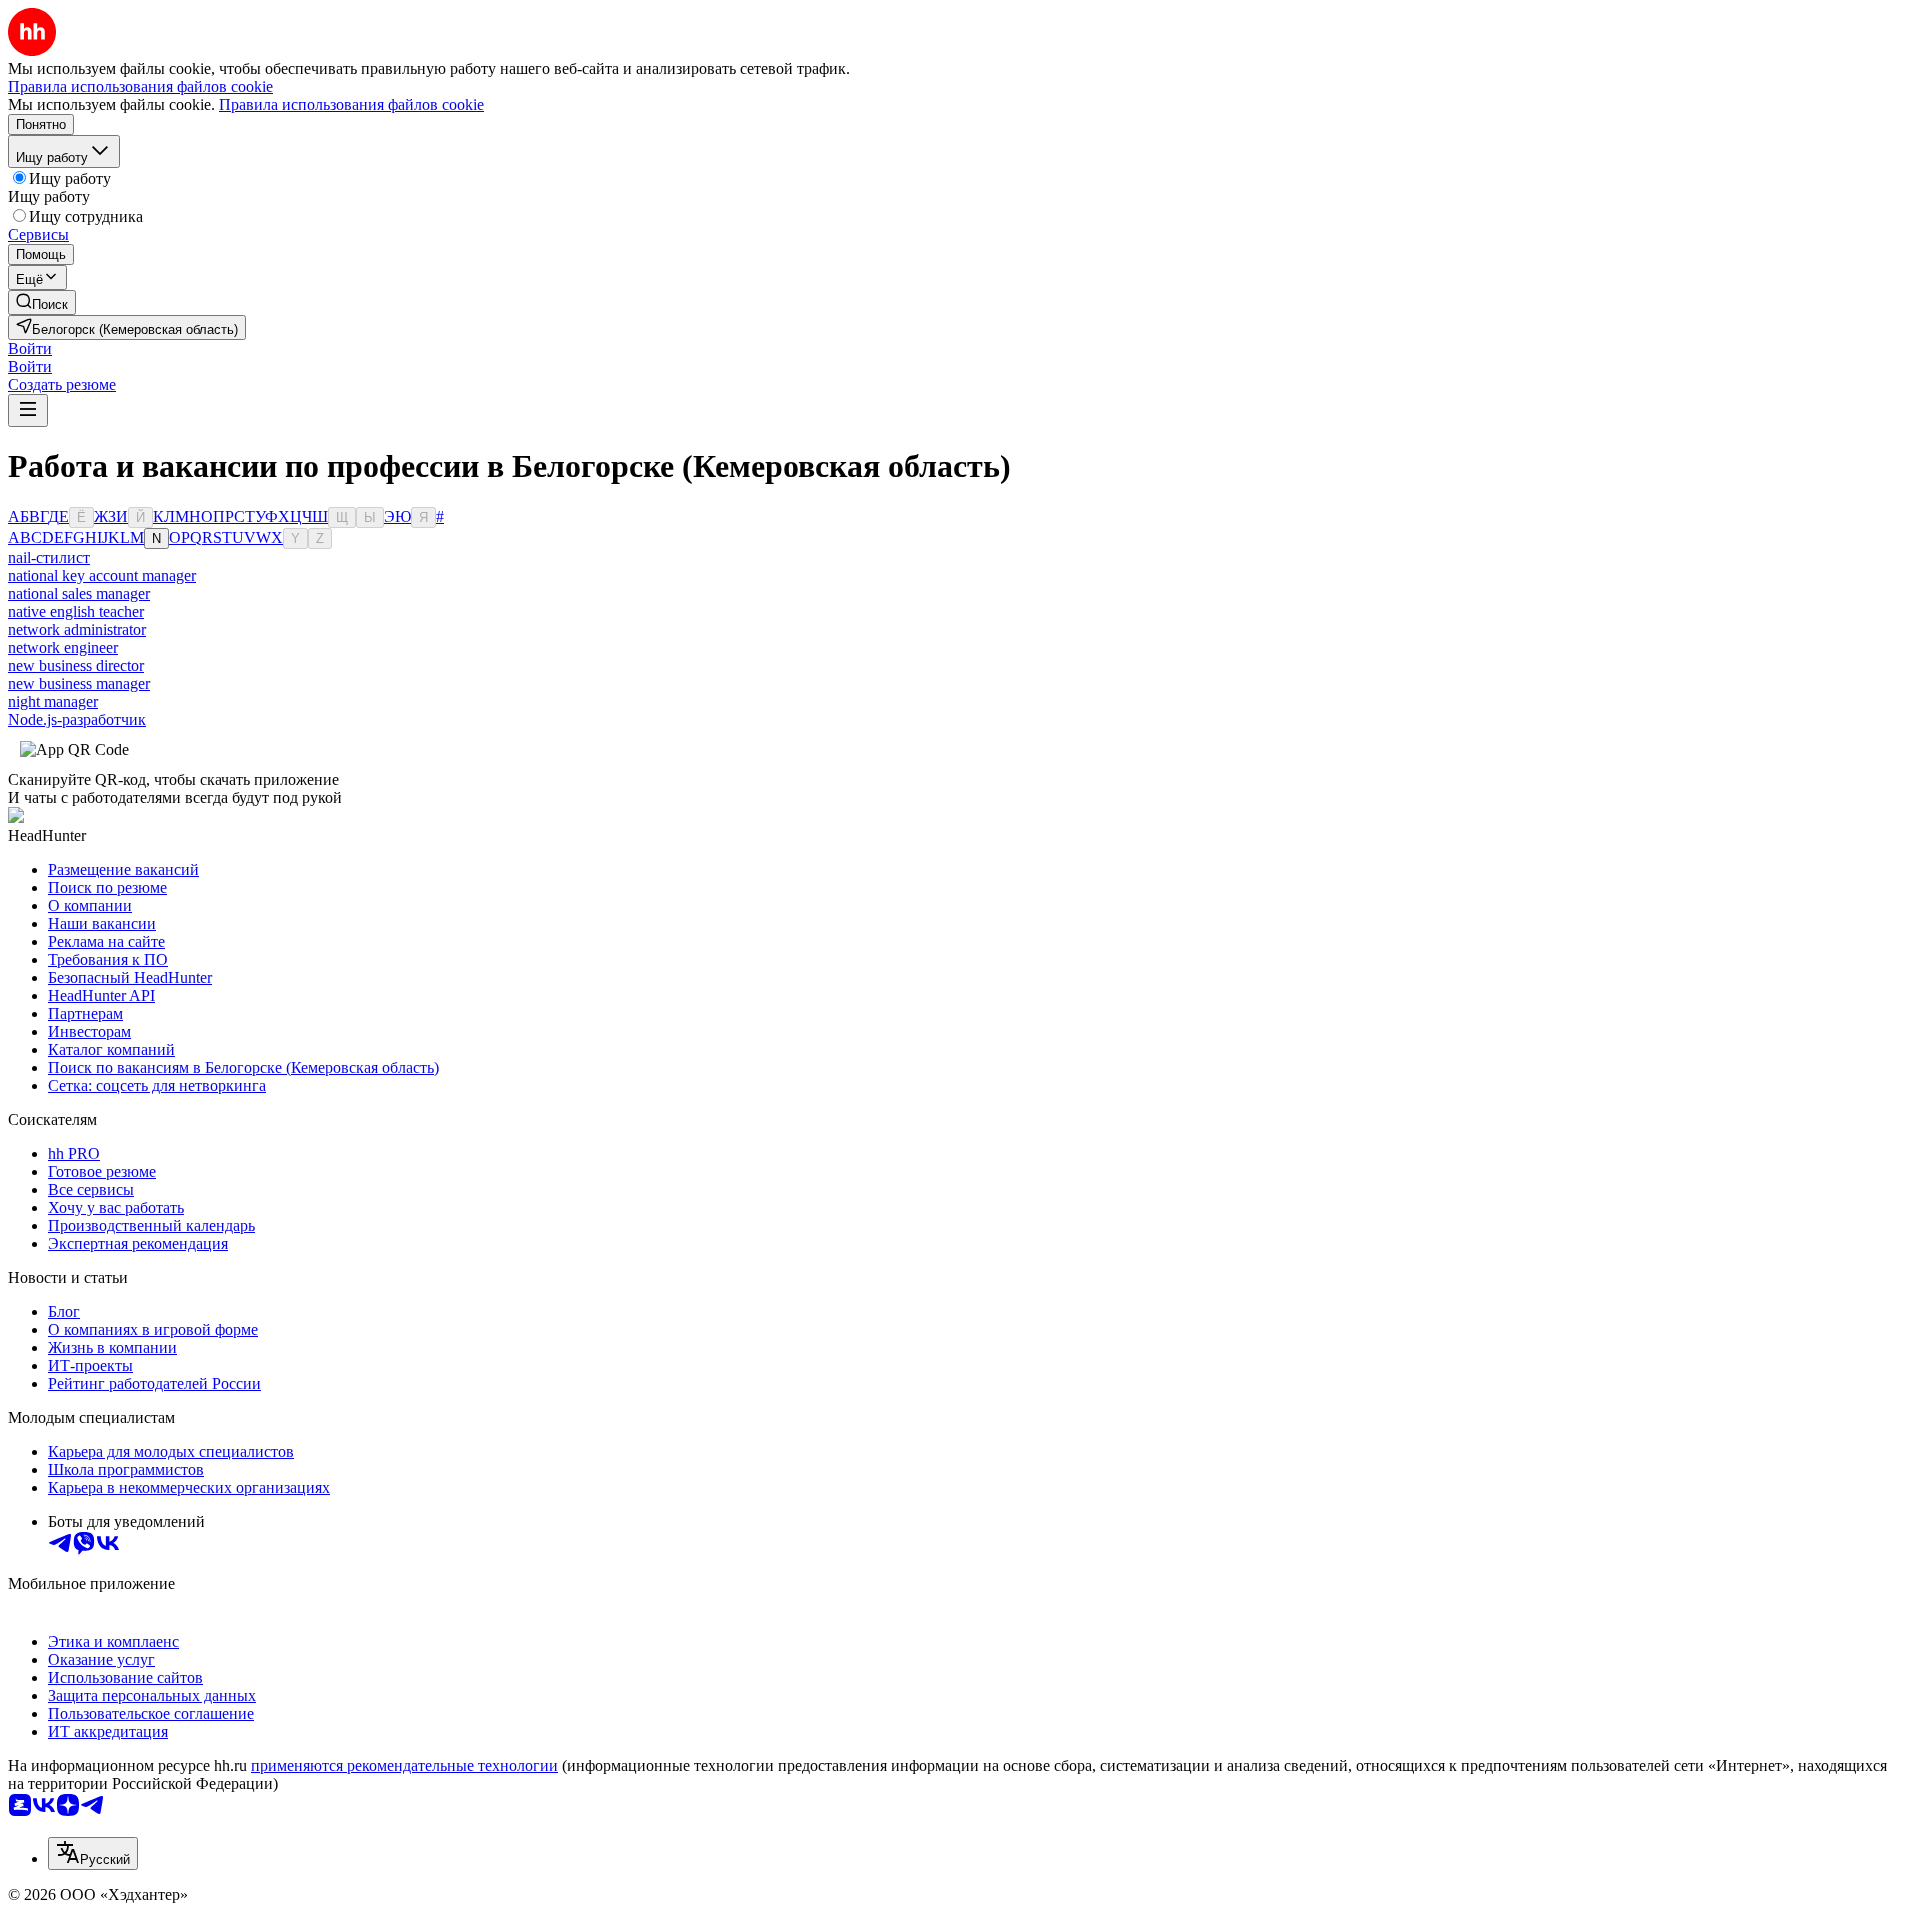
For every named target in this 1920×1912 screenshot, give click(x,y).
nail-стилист (49, 557)
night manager (53, 701)
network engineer (63, 647)
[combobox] (93, 1853)
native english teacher (76, 611)
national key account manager (102, 575)
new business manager (79, 683)
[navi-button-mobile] (28, 410)
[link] (42, 302)
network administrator (77, 629)
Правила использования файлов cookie (351, 104)
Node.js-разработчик (77, 719)
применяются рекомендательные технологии (404, 1765)
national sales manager (79, 593)
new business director (76, 665)
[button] (30, 348)
